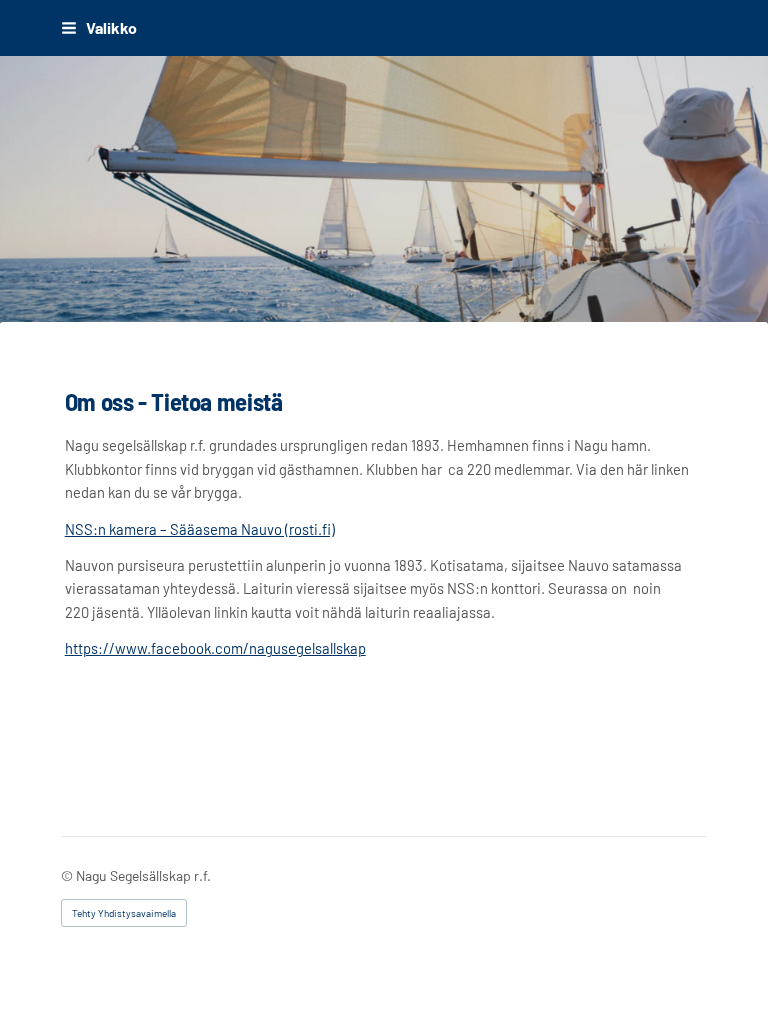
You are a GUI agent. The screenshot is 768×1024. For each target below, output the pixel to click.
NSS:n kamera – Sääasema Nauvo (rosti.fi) (200, 529)
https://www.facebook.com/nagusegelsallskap (215, 648)
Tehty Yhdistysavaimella (124, 913)
